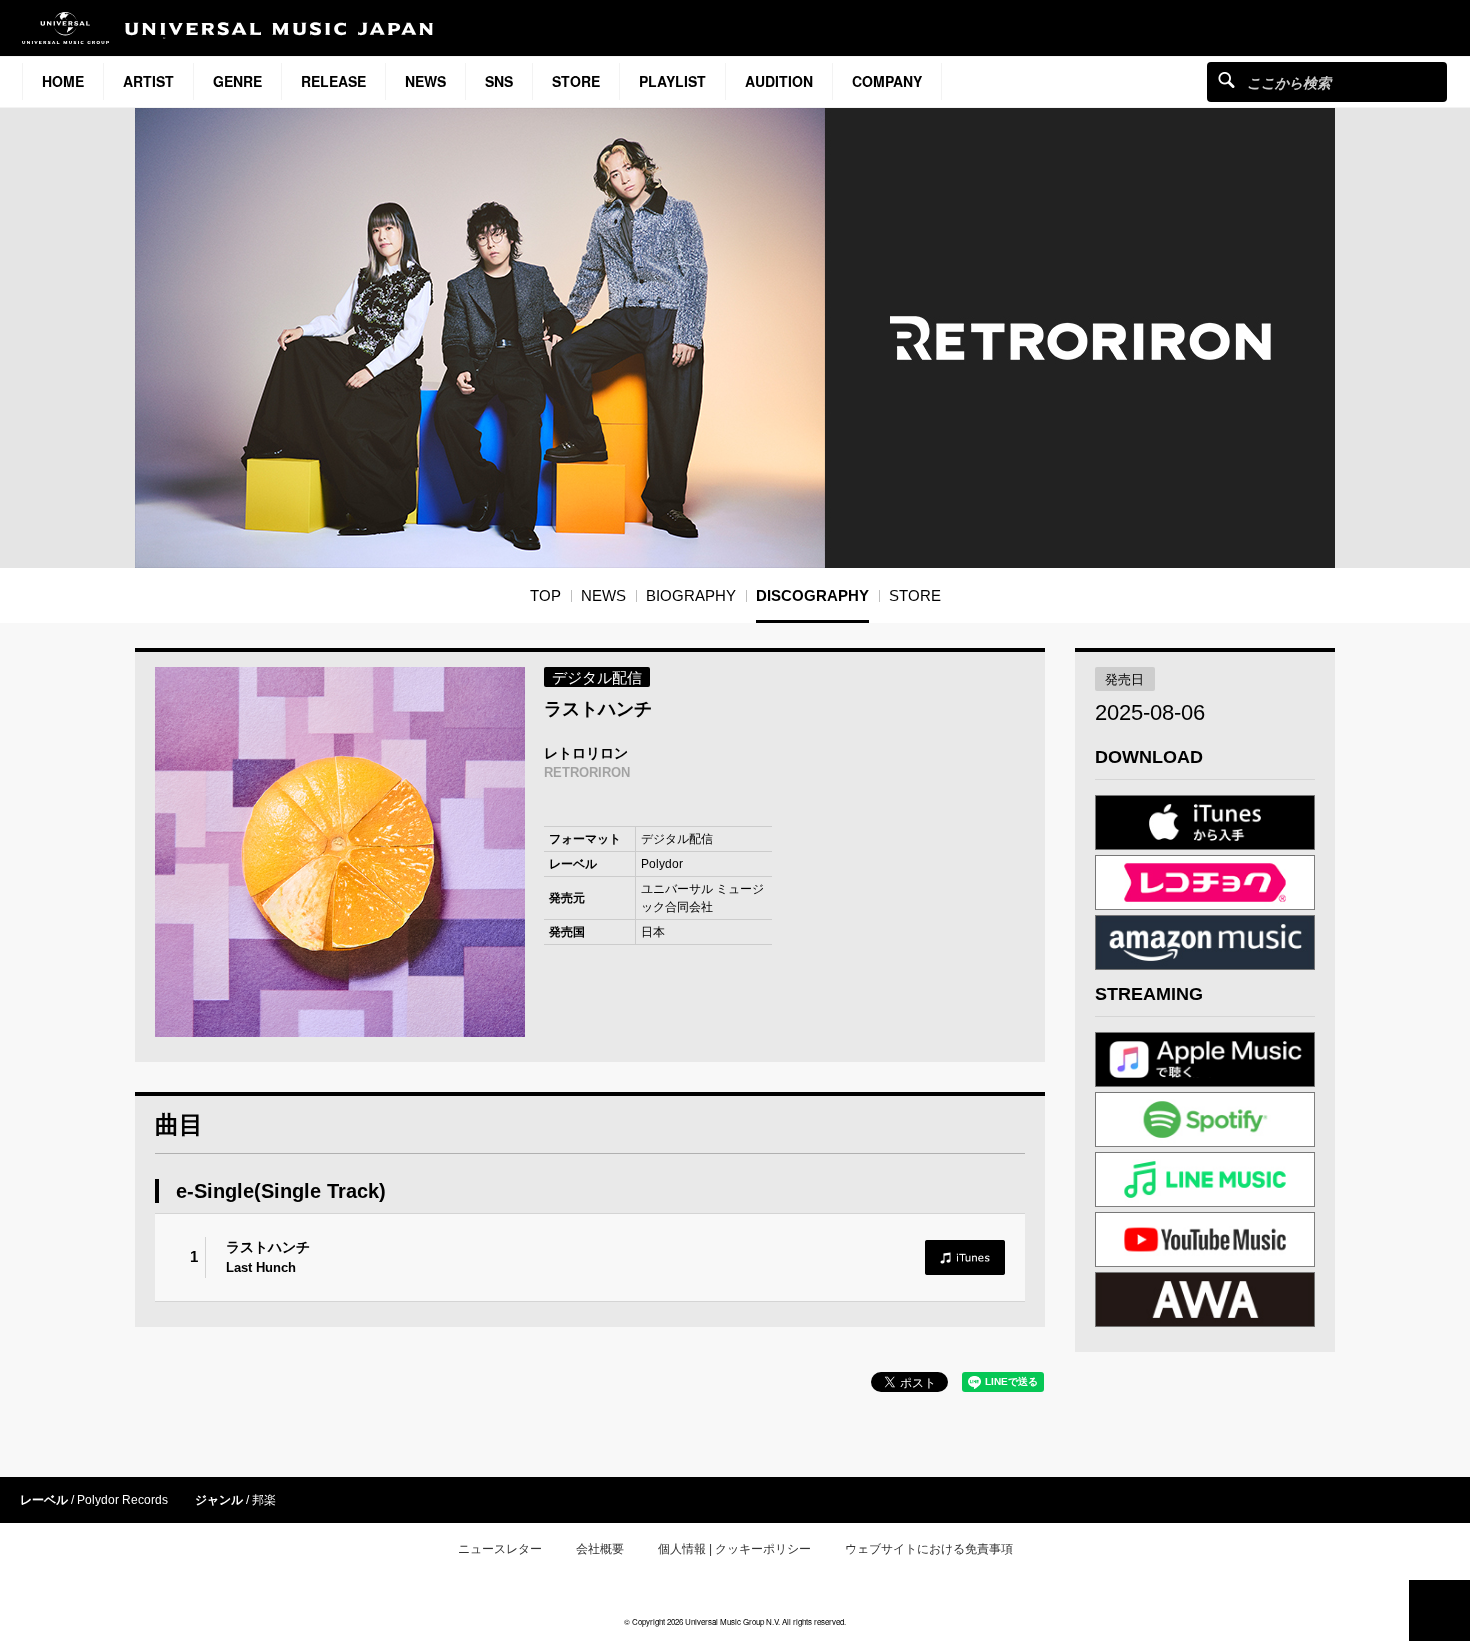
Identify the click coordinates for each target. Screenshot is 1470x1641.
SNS (499, 81)
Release (333, 81)
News (425, 81)
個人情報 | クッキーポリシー (734, 1549)
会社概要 (600, 1549)
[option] (340, 852)
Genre (237, 81)
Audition (779, 81)
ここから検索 (1226, 79)
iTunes (965, 1257)
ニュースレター (500, 1549)
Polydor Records (122, 1500)
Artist (148, 81)
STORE (576, 81)
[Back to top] (1439, 1610)
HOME (63, 81)
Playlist (672, 81)
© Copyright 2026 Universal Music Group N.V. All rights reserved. (735, 1621)
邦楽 (264, 1500)
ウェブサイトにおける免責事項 (929, 1549)
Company (887, 81)
